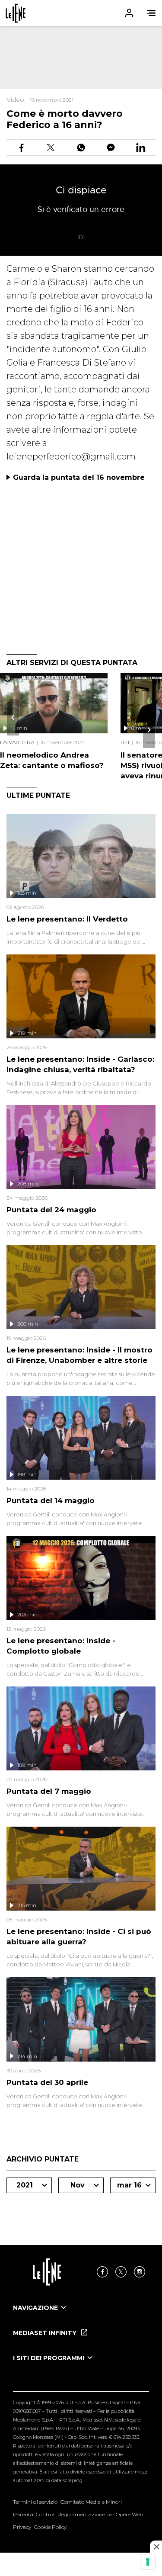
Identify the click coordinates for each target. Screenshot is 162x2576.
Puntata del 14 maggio (51, 1500)
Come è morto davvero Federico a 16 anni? (65, 119)
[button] (81, 13)
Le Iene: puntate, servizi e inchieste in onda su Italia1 (16, 13)
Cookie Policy (50, 2527)
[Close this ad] (156, 2547)
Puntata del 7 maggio (49, 1791)
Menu (151, 13)
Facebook (102, 2272)
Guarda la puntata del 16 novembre (79, 477)
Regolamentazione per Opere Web (100, 2514)
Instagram (140, 2272)
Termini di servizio (35, 2502)
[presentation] (13, 717)
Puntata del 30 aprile (47, 2082)
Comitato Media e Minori (91, 2502)
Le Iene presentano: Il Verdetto (67, 919)
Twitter (121, 2272)
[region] (81, 57)
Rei (125, 742)
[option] (81, 2316)
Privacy (22, 2527)
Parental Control (34, 2514)
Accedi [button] (129, 13)
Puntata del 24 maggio (51, 1210)
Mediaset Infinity (46, 2333)
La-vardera (17, 742)
